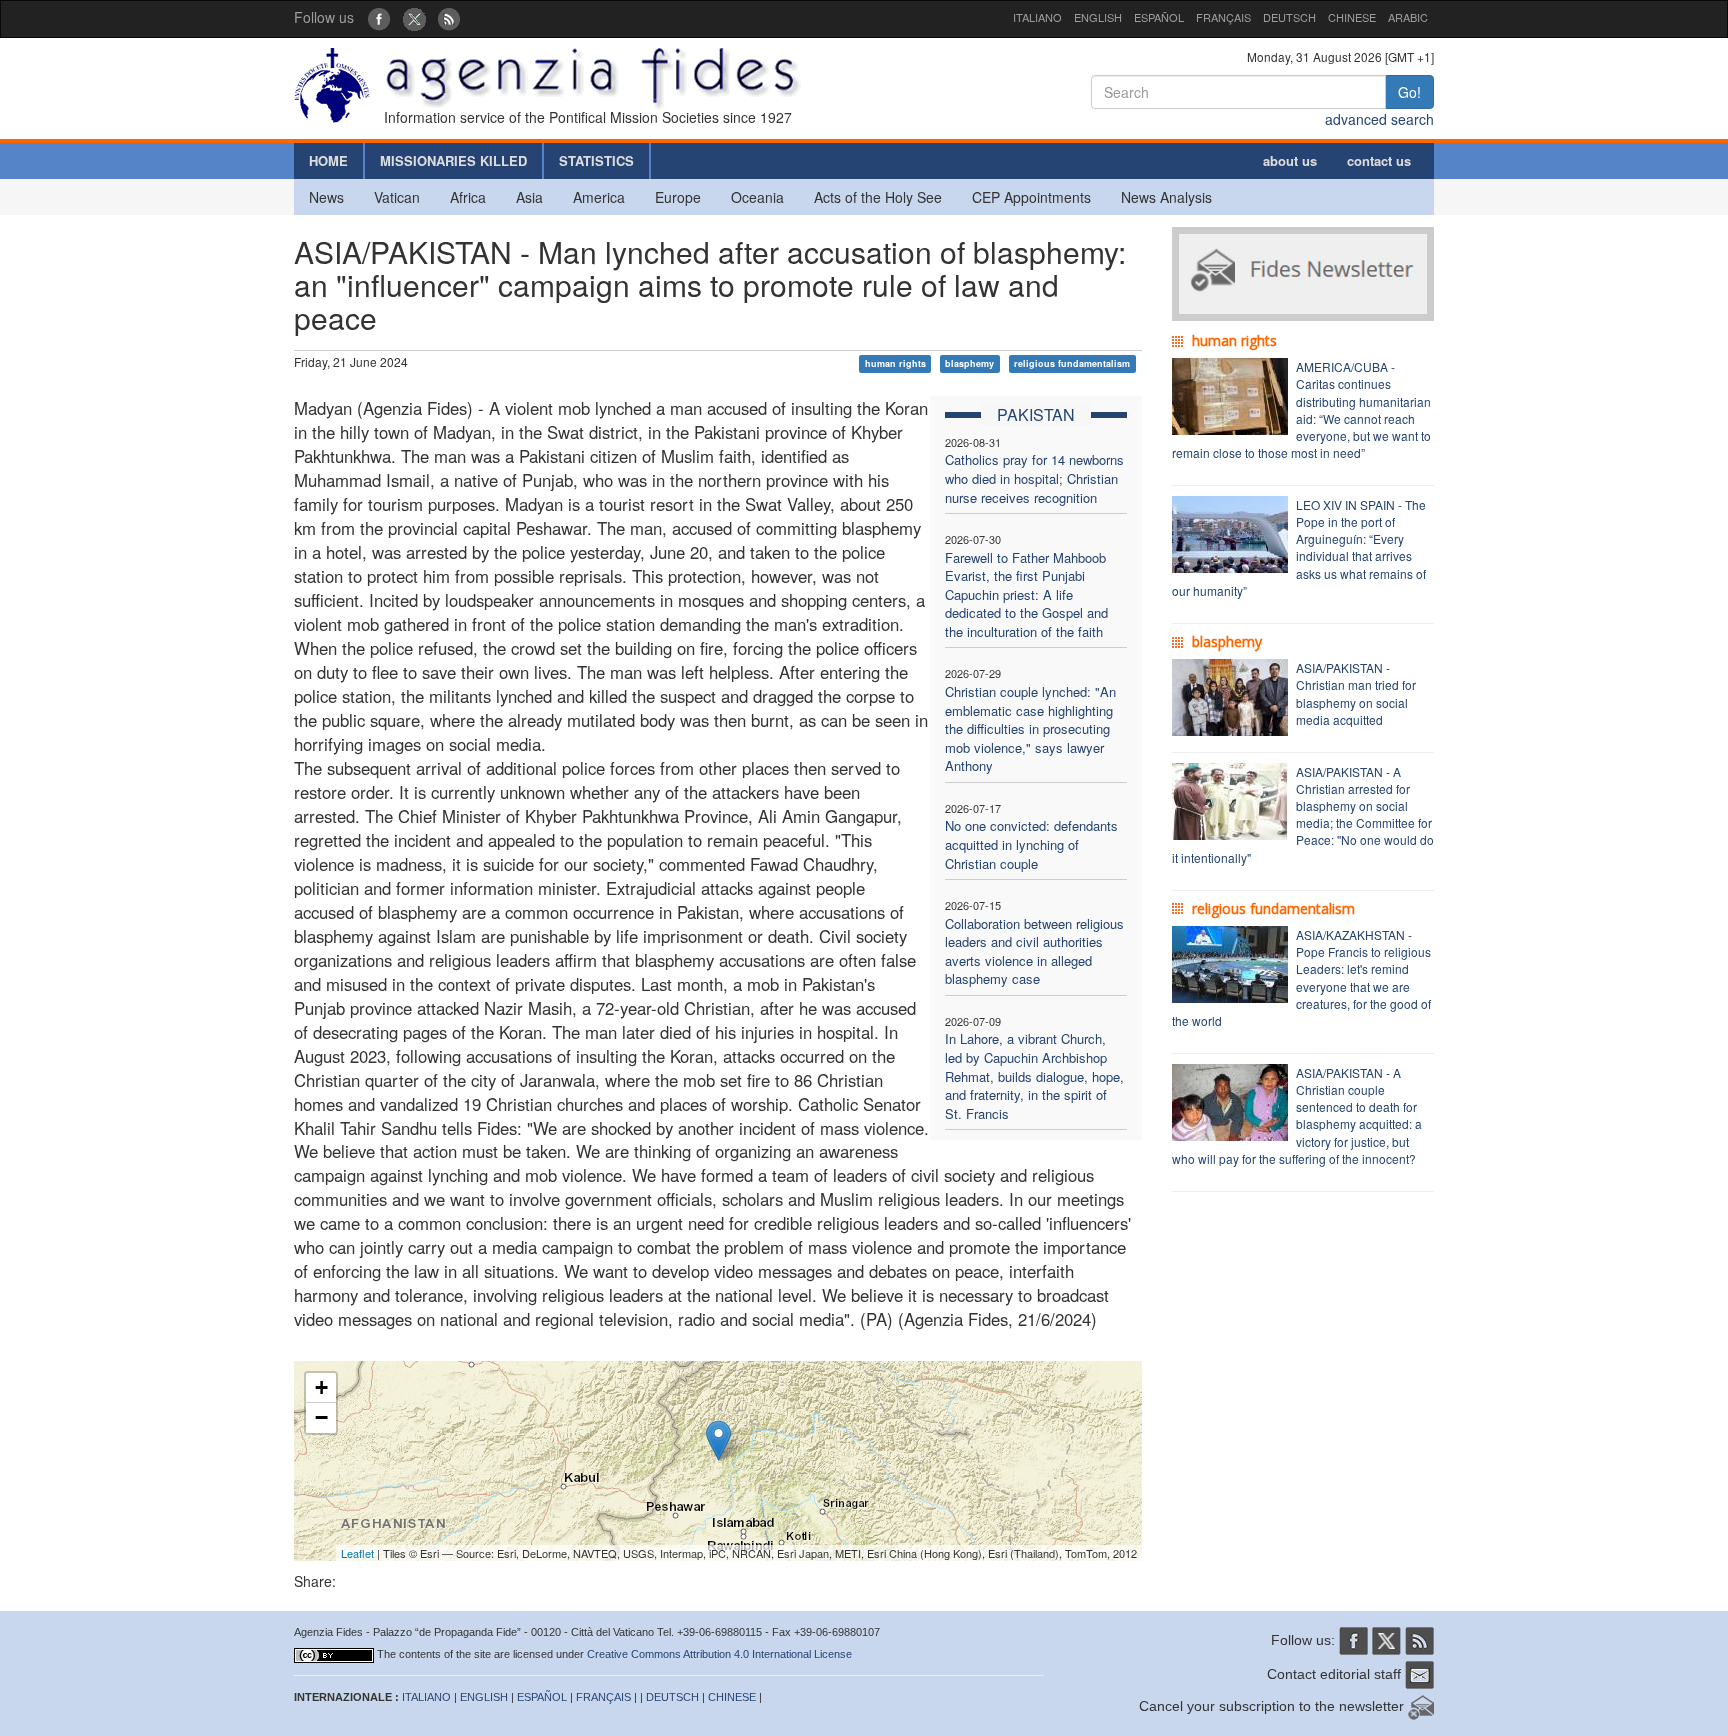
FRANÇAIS (1223, 17)
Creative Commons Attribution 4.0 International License (719, 1654)
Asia (529, 197)
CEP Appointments (1031, 197)
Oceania (757, 197)
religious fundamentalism (1072, 363)
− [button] (321, 1417)
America (599, 197)
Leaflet (357, 1553)
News (326, 197)
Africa (468, 197)
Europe (678, 197)
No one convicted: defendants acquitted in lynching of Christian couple (1031, 844)
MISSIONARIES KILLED (453, 160)
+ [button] (321, 1387)
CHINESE (1352, 17)
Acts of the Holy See (878, 197)
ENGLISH (1098, 17)
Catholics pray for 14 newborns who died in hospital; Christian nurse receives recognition (1034, 478)
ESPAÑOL (1159, 17)
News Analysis (1166, 197)
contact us (1379, 160)
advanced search (1379, 119)
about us (1290, 160)
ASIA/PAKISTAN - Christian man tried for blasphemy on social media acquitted (1356, 693)
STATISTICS (596, 160)
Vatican (397, 197)
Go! (1409, 92)
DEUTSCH (1289, 17)
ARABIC (1408, 17)
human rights (895, 363)
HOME (328, 160)
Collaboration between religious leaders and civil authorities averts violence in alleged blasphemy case (1034, 951)
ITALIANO (1037, 17)
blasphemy (969, 363)
